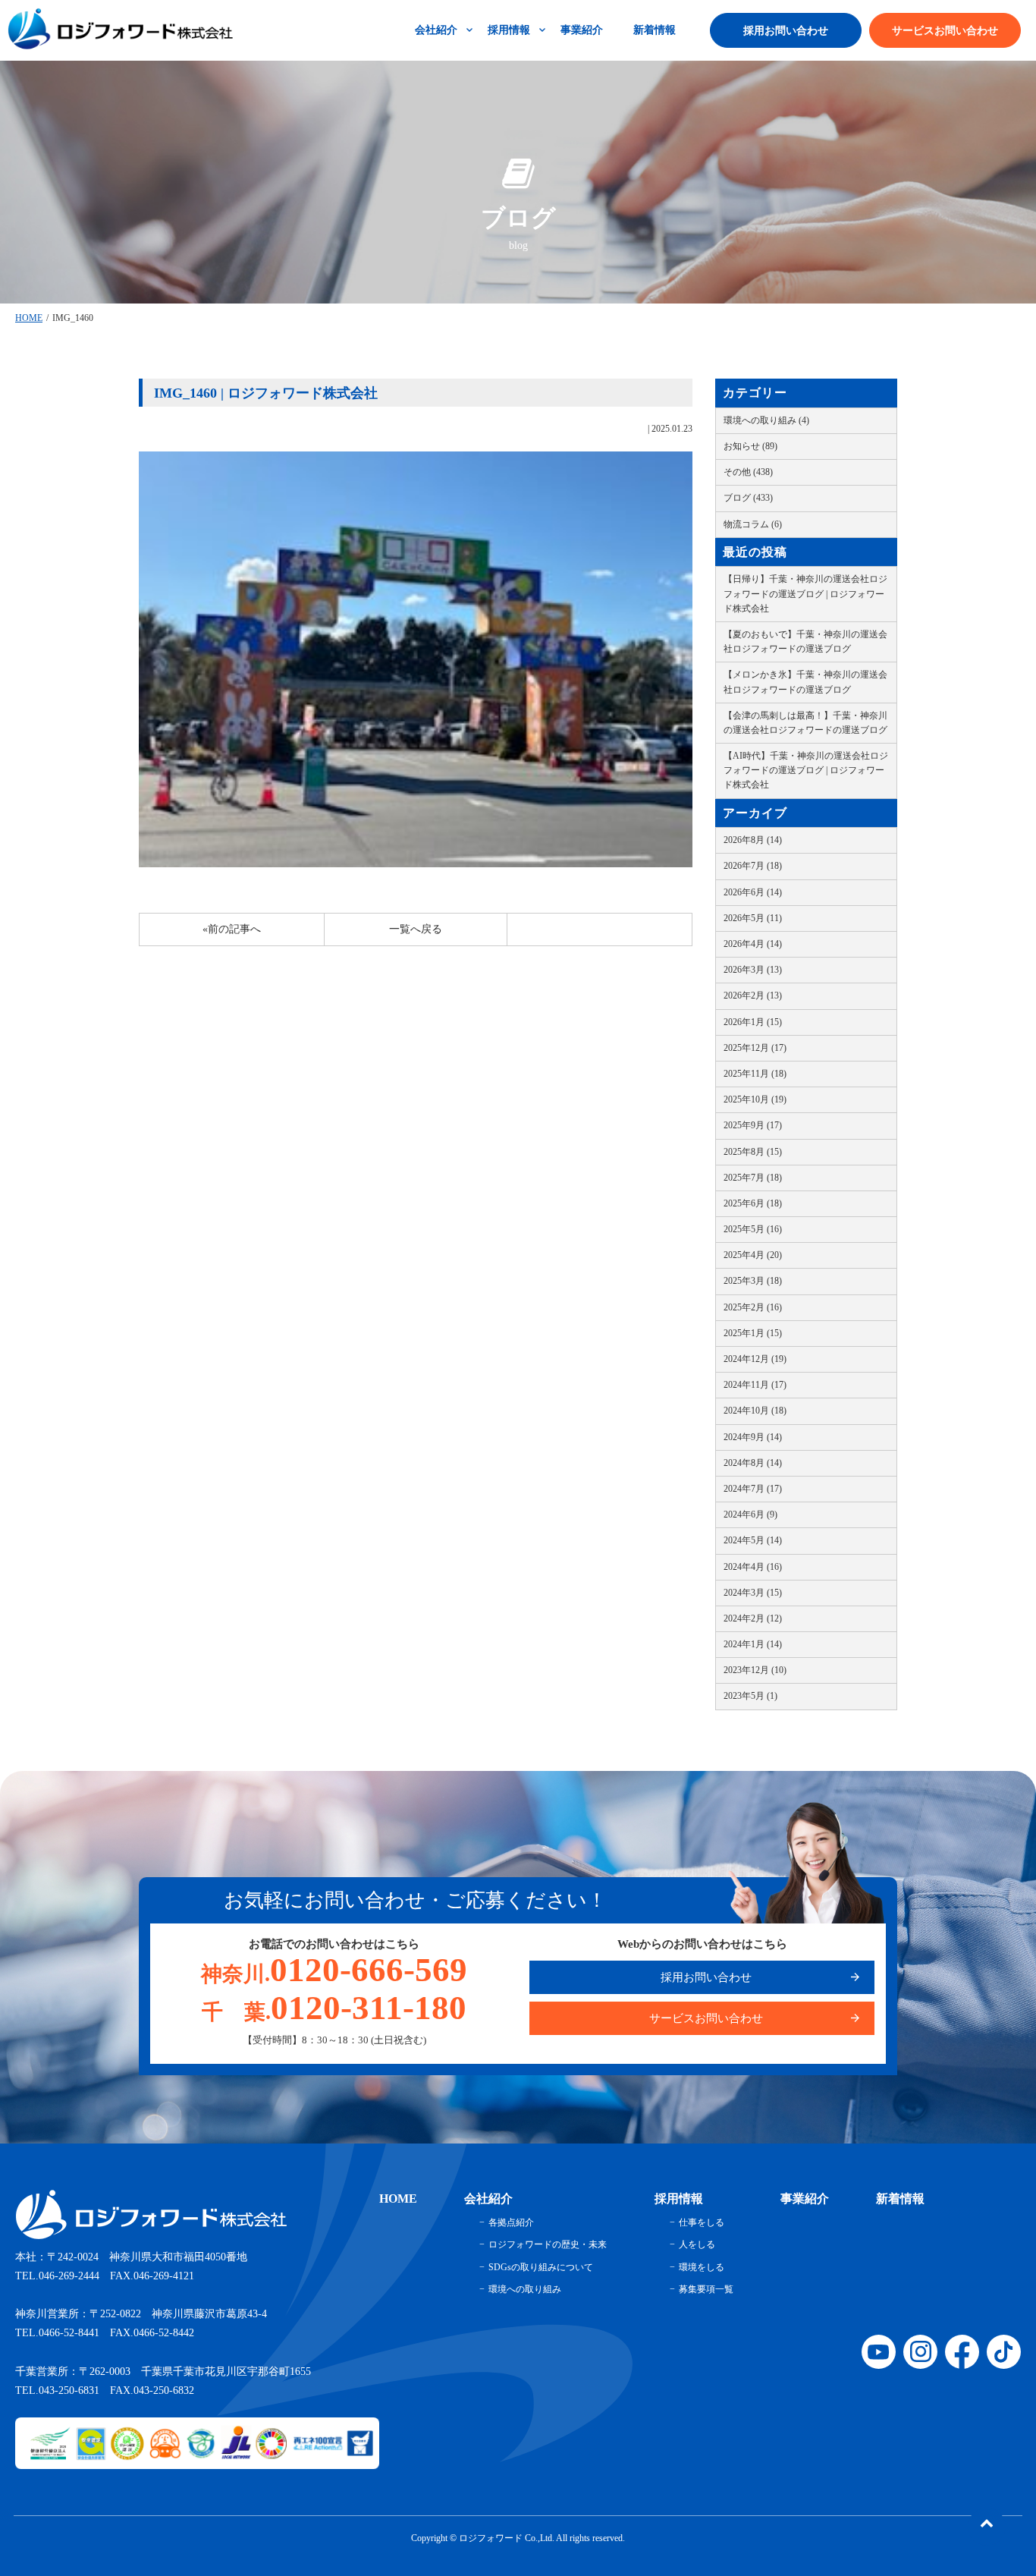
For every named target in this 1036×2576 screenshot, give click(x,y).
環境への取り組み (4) (766, 420)
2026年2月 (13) (753, 995)
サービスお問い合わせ (945, 31)
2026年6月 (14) (753, 892)
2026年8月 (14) (753, 840)
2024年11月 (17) (755, 1385)
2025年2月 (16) (753, 1307)
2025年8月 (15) (753, 1152)
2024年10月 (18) (755, 1411)
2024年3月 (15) (753, 1593)
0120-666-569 (334, 1970)
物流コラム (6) (753, 524)
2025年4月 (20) (753, 1255)
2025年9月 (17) (753, 1125)
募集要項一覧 (706, 2289)
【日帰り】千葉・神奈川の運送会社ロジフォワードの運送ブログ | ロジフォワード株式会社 (805, 593)
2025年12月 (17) (755, 1048)
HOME (29, 318)
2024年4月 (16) (753, 1567)
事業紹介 (582, 30)
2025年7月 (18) (753, 1178)
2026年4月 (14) (753, 944)
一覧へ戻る (416, 929)
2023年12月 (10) (755, 1670)
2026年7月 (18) (753, 866)
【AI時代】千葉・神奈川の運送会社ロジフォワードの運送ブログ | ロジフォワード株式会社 (806, 770)
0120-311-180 (334, 2008)
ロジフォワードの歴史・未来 (548, 2244)
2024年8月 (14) (753, 1463)
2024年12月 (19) (755, 1359)
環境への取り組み (525, 2289)
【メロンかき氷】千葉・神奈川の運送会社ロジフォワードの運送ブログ (805, 682)
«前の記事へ (232, 929)
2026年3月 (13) (753, 970)
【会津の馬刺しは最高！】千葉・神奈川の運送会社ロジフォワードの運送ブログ (805, 723)
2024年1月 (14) (753, 1644)
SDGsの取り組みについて (541, 2267)
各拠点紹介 (511, 2222)
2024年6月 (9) (750, 1514)
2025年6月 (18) (753, 1203)
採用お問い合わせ (786, 31)
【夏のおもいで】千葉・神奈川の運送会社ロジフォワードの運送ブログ (805, 642)
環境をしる (702, 2267)
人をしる (697, 2244)
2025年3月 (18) (753, 1281)
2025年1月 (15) (753, 1333)
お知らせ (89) (750, 446)
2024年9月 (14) (753, 1437)
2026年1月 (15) (753, 1022)
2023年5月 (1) (750, 1696)
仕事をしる (702, 2222)
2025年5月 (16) (753, 1229)
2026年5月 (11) (753, 918)
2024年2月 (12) (753, 1618)
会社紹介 (436, 30)
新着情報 (655, 30)
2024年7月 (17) (753, 1489)
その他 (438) (748, 472)
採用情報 (509, 30)
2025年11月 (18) (755, 1074)
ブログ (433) (748, 498)
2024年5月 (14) (753, 1540)
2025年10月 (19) (755, 1099)
